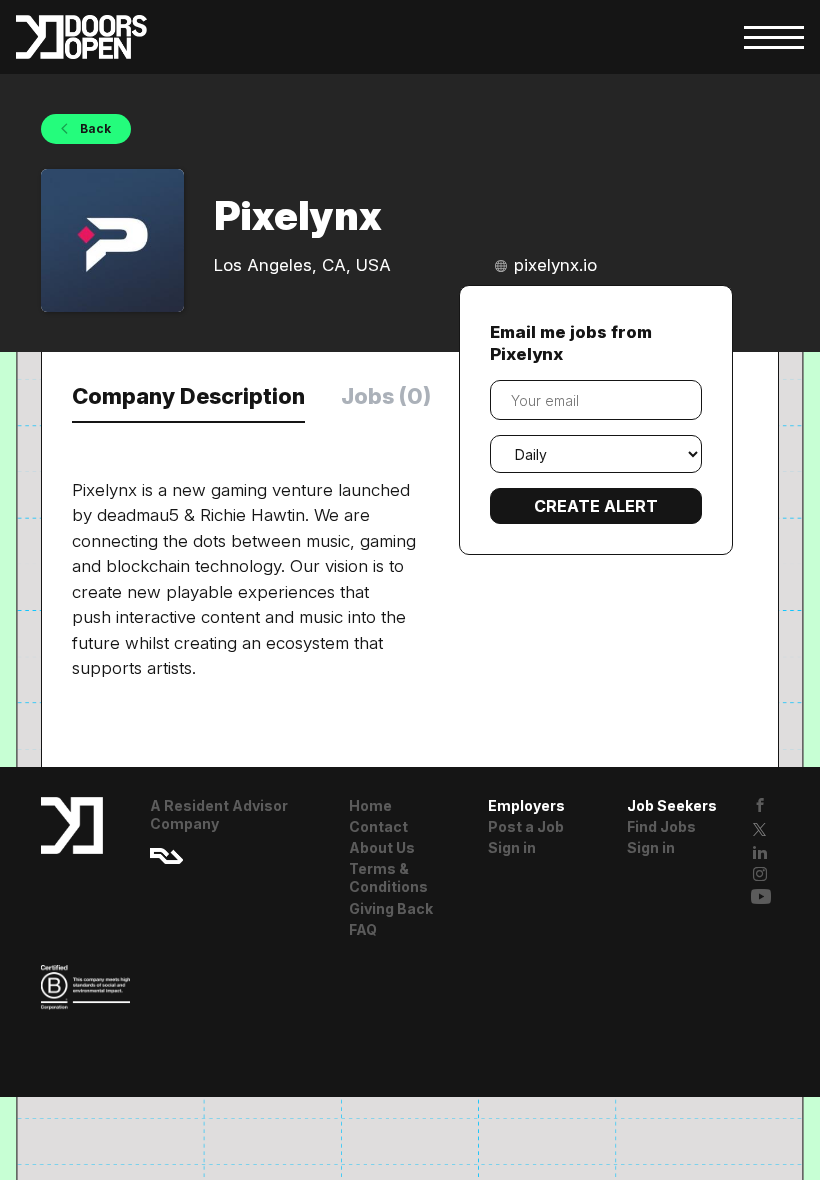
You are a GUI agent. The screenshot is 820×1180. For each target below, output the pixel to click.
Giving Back (391, 908)
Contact (378, 826)
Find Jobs (661, 826)
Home (370, 805)
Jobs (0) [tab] (386, 396)
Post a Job (526, 826)
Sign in (512, 847)
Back (94, 128)
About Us (382, 847)
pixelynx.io (555, 265)
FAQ (363, 929)
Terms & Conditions (388, 877)
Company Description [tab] (188, 396)
